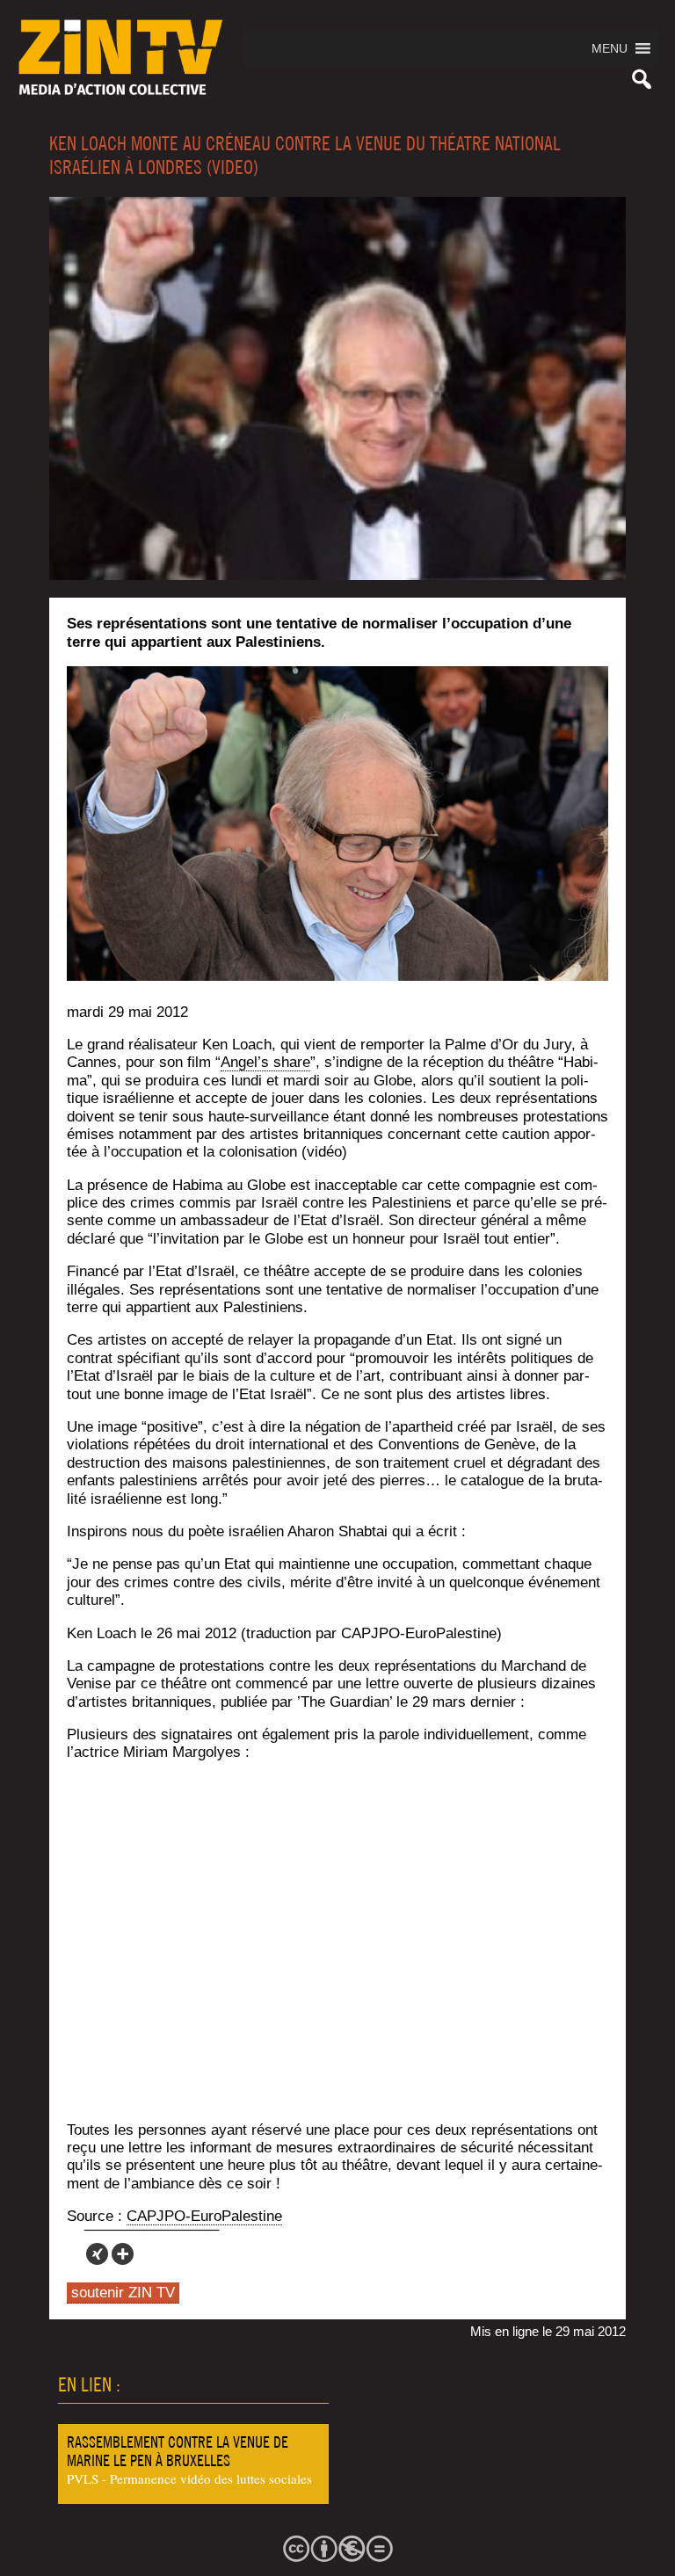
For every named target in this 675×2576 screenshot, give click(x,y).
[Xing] (97, 2254)
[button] (610, 48)
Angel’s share (265, 1062)
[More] (123, 2254)
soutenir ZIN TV (123, 2293)
